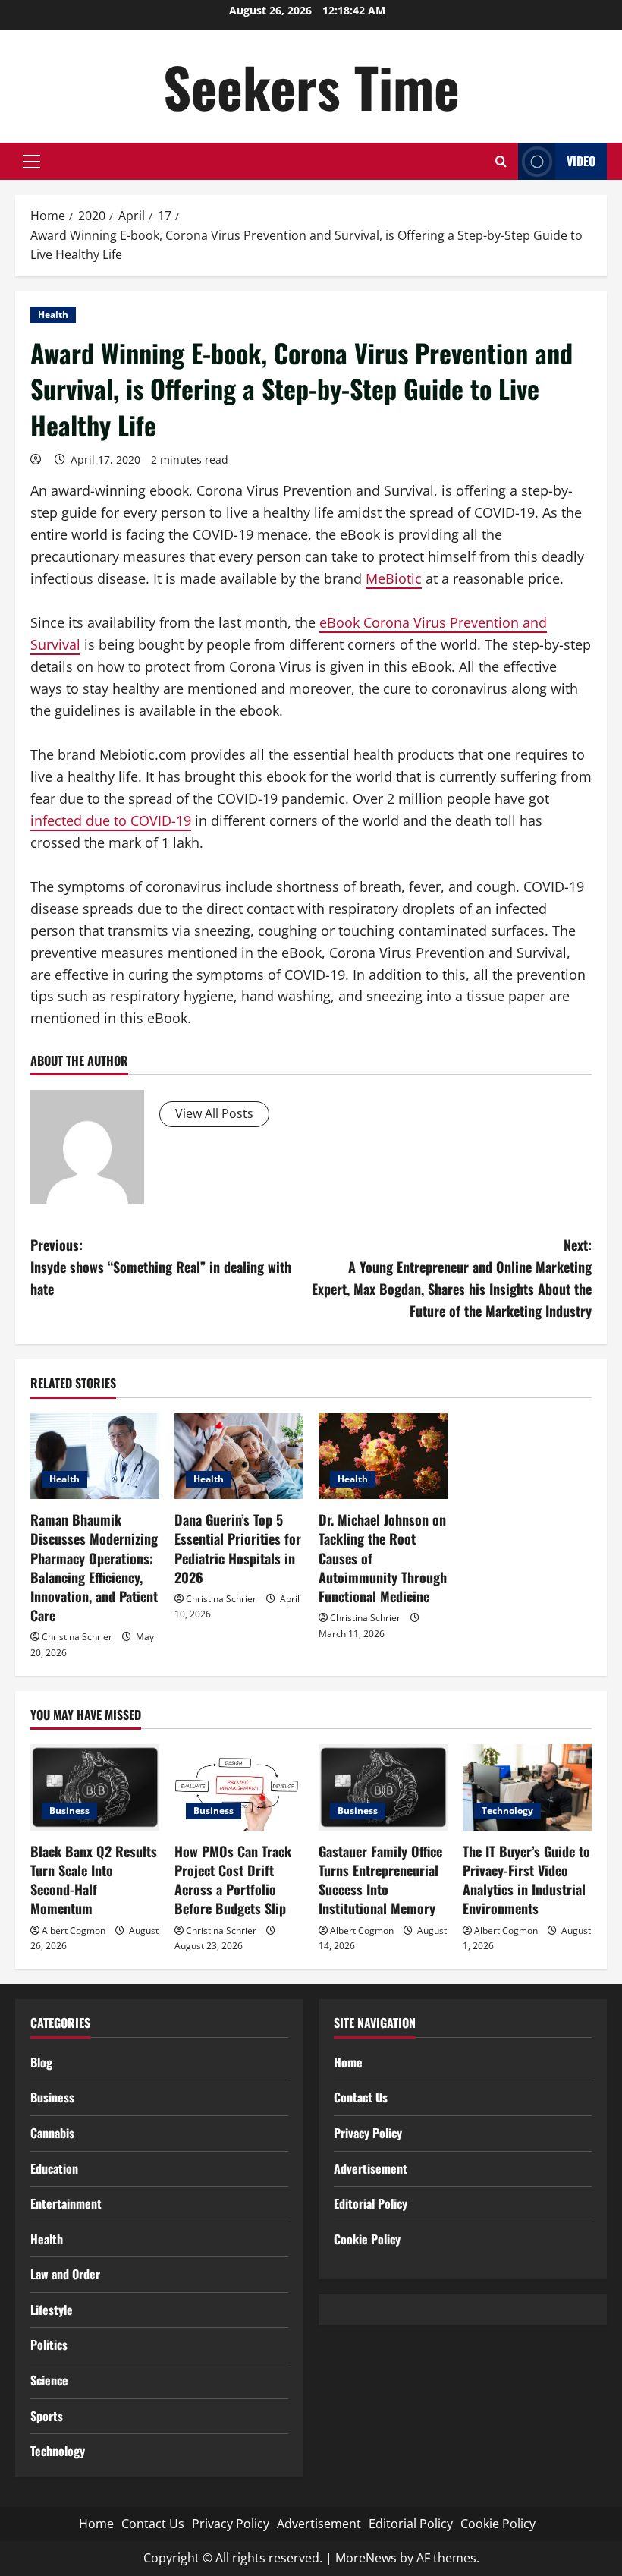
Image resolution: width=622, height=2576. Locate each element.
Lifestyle (52, 2310)
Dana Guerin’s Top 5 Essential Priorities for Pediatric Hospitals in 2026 (238, 1548)
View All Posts (214, 1113)
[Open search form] (501, 161)
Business (69, 1811)
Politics (49, 2345)
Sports (47, 2416)
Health (53, 315)
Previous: (161, 1267)
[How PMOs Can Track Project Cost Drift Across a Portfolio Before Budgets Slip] (239, 1787)
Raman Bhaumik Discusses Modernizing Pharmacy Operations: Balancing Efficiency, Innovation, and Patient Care (94, 1567)
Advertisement (371, 2168)
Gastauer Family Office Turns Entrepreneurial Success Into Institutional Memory (380, 1880)
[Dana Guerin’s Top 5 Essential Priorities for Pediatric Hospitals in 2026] (239, 1456)
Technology (507, 1811)
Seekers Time (311, 86)
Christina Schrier (77, 1637)
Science (49, 2380)
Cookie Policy (367, 2239)
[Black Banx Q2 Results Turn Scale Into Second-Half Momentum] (95, 1787)
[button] (31, 162)
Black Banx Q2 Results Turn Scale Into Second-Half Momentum (94, 1880)
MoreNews (366, 2558)
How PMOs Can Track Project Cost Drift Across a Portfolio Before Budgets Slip (233, 1880)
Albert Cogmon (74, 1930)
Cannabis (52, 2133)
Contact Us (361, 2097)
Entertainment (66, 2203)
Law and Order (65, 2274)
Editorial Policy (371, 2203)
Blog (41, 2062)
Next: (452, 1277)
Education (54, 2168)
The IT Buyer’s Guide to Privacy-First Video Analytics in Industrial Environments (526, 1880)
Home (348, 2062)
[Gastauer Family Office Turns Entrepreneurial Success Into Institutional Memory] (383, 1787)
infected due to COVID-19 (111, 820)
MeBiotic (394, 578)
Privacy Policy (368, 2133)
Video (581, 161)
